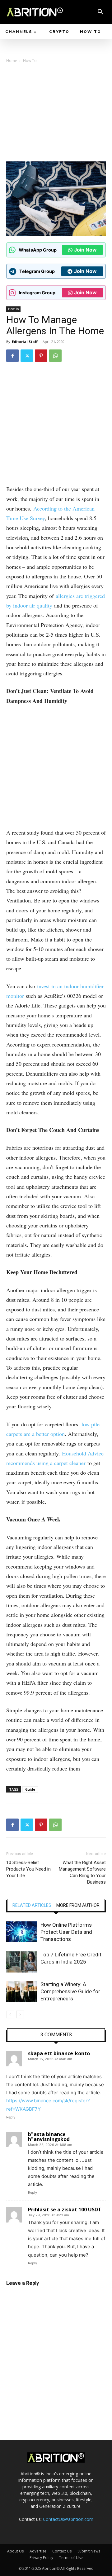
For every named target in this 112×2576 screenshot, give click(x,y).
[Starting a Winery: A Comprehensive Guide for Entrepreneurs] (22, 1992)
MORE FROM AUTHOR (78, 1905)
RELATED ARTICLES (32, 1905)
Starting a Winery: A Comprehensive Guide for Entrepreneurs (70, 1991)
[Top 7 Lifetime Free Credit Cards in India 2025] (22, 1962)
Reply (11, 2117)
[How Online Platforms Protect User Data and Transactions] (22, 1932)
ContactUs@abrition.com (68, 2519)
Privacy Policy (41, 2558)
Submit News (89, 2551)
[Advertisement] (56, 114)
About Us (15, 2551)
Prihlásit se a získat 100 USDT (65, 2210)
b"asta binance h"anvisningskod (49, 2137)
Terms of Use (71, 2558)
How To (30, 61)
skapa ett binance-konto (59, 2053)
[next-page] (20, 2014)
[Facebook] (12, 356)
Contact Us (62, 2551)
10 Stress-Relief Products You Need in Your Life (28, 1869)
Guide (30, 1789)
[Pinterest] (41, 356)
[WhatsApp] (55, 356)
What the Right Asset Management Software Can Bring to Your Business (82, 1872)
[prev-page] (10, 2014)
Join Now (85, 250)
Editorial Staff (25, 342)
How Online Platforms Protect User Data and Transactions (66, 1932)
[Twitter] (27, 356)
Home (12, 61)
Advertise (38, 2551)
